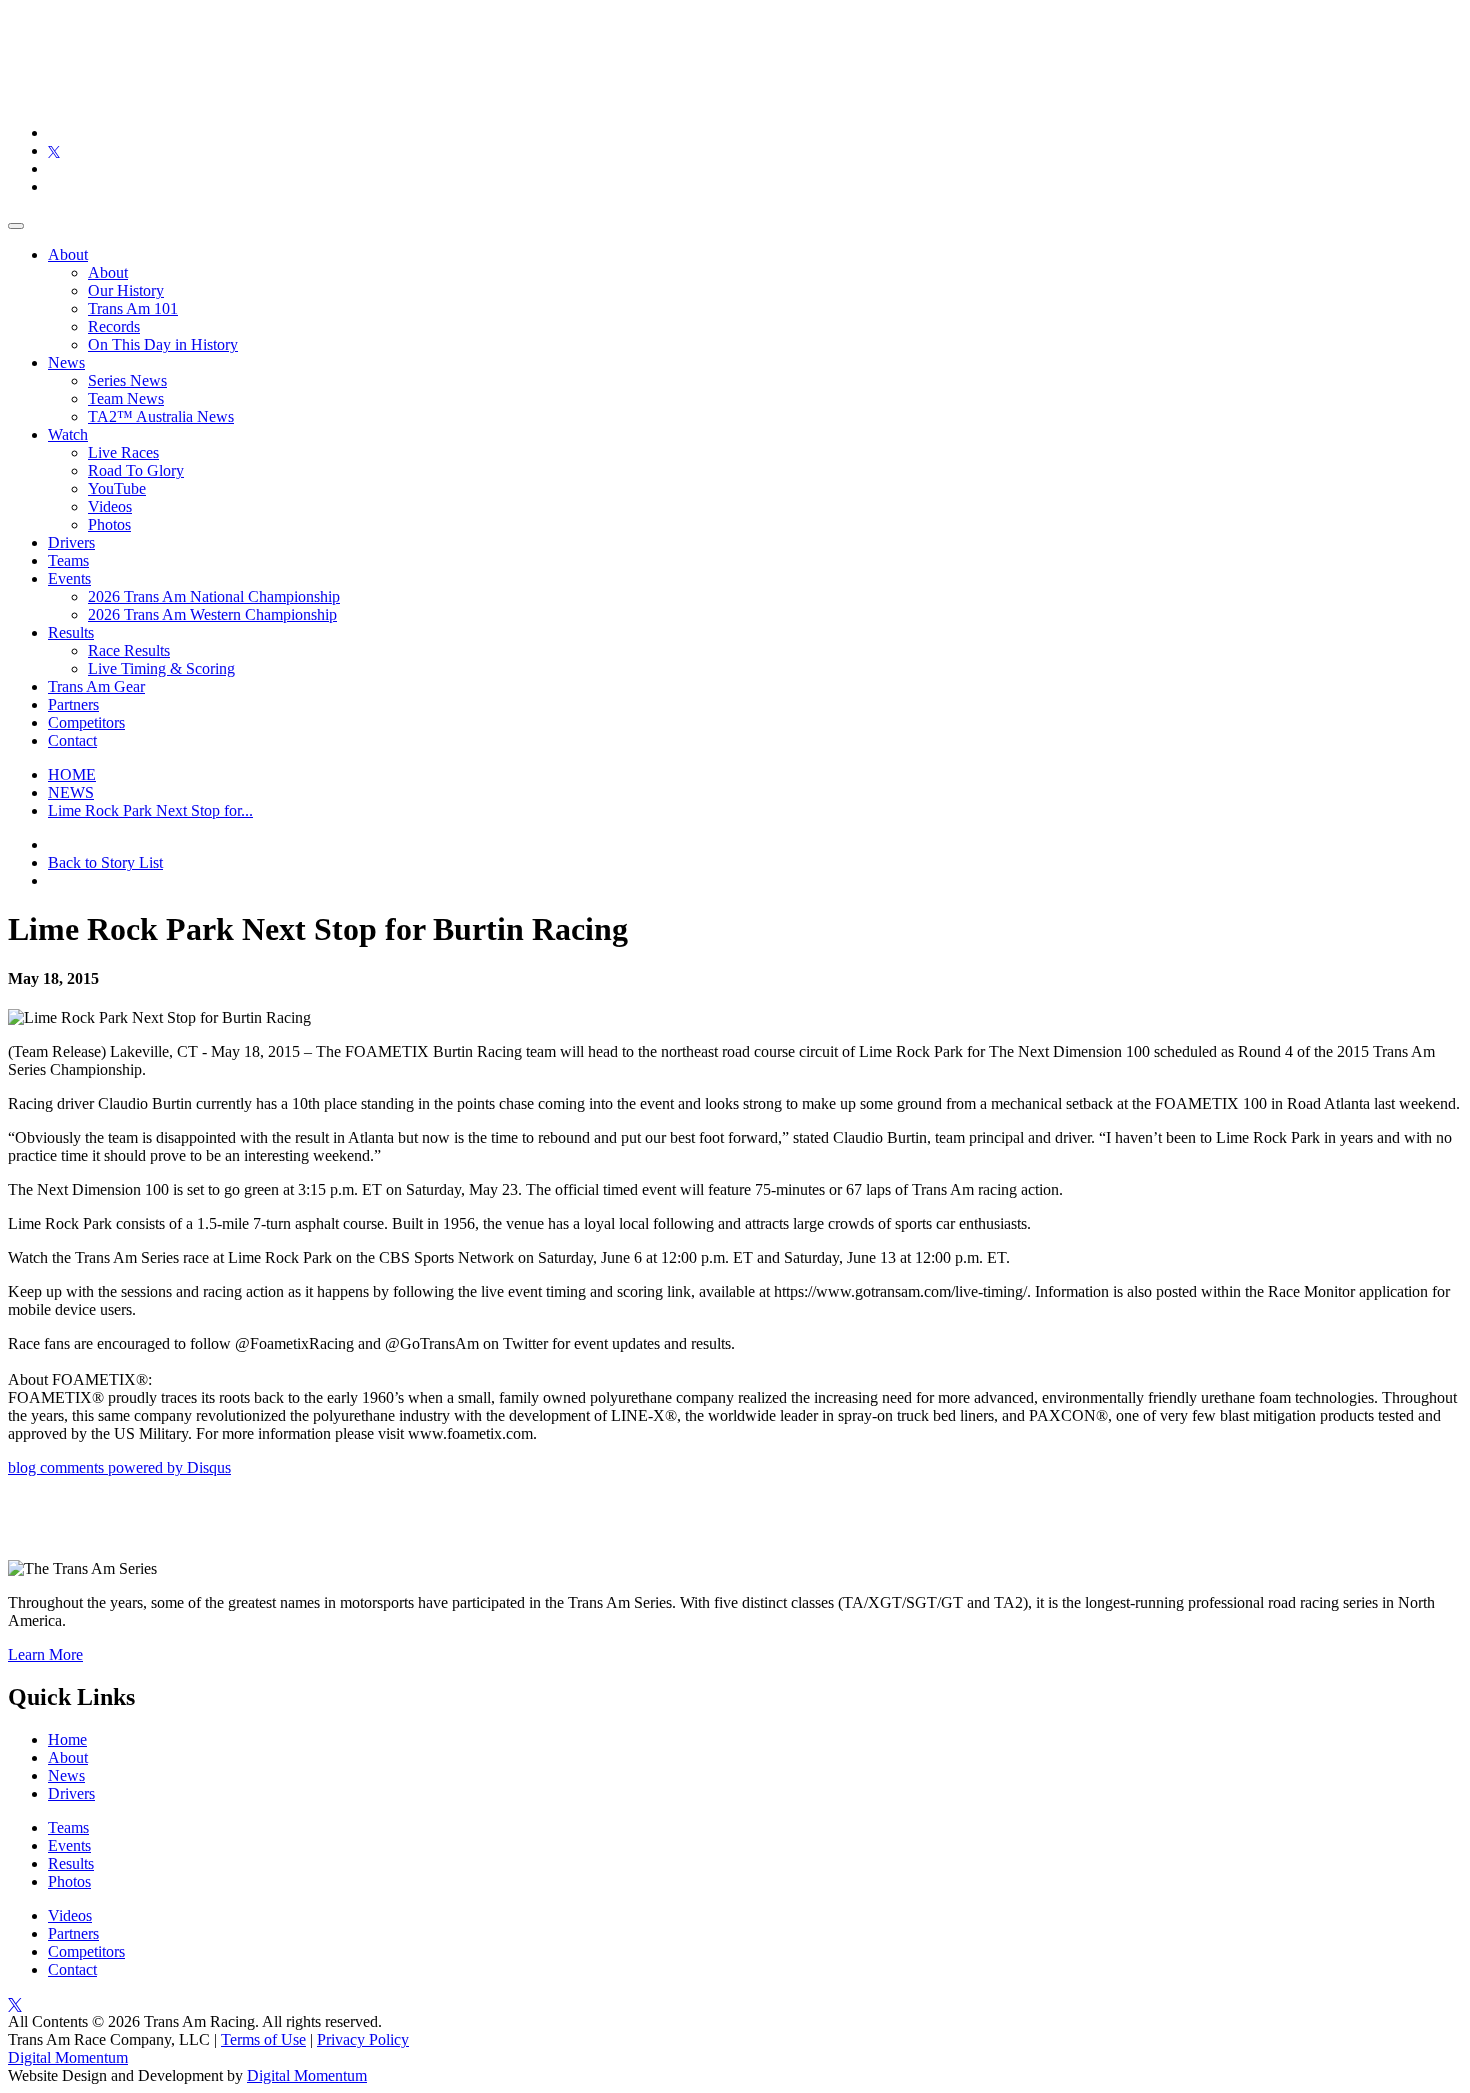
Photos (109, 524)
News (66, 362)
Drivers (71, 542)
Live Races (123, 452)
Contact (72, 740)
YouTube (117, 488)
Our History (126, 290)
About (68, 254)
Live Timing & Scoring (161, 668)
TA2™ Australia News (161, 416)
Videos (110, 506)
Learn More (45, 1654)
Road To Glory (136, 470)
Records (114, 326)
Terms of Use (263, 2039)
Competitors (86, 722)
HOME (72, 774)
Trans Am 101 (133, 308)
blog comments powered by (119, 1467)
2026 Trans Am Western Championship (212, 614)
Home (67, 1739)
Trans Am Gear (96, 686)
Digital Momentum (68, 2057)
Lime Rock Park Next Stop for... (150, 810)
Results (71, 632)
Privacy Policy (363, 2039)
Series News (127, 380)
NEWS (71, 792)
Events (69, 578)
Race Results (129, 650)
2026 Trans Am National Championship (214, 596)
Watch (68, 434)
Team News (126, 398)
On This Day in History (163, 344)
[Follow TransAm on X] (54, 150)
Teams (68, 560)
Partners (73, 704)
